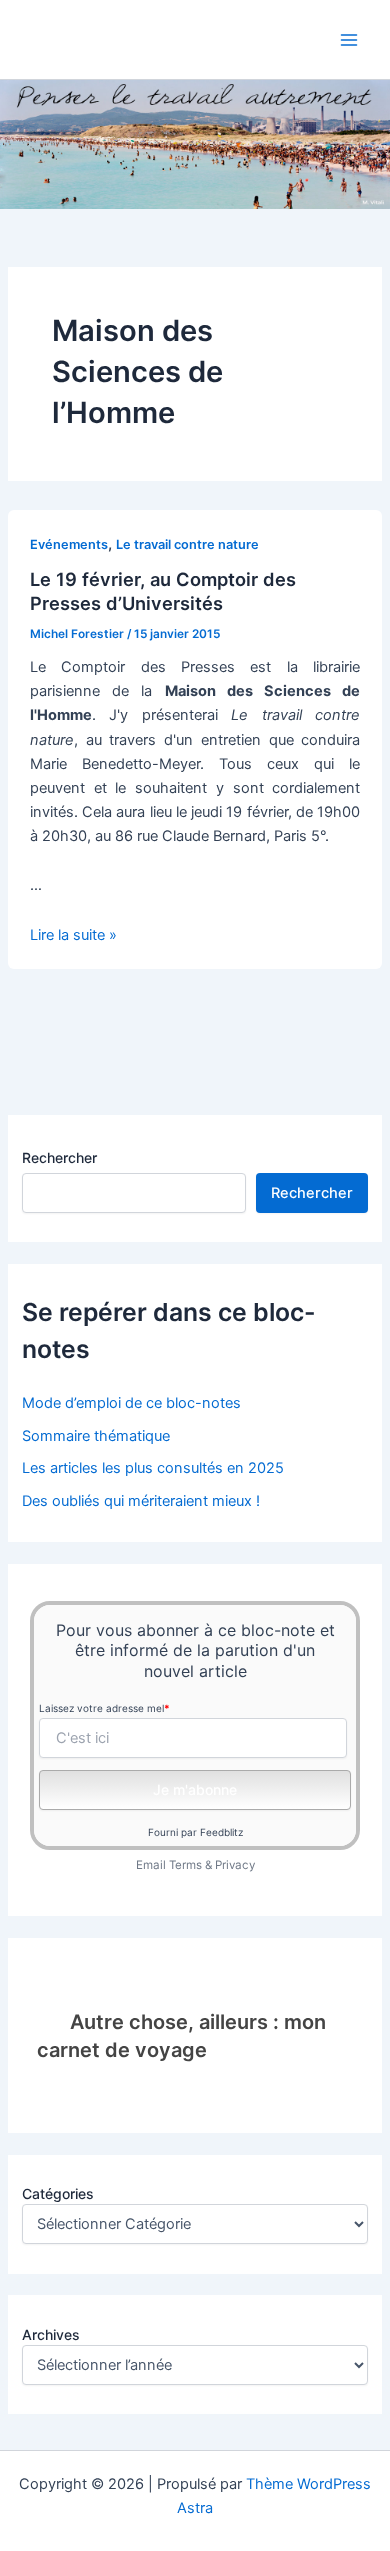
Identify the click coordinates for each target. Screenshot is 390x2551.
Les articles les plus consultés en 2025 (153, 1468)
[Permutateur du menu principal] (349, 40)
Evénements (69, 544)
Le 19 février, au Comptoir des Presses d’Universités (163, 591)
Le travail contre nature (187, 544)
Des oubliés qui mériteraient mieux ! (141, 1501)
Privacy (235, 1865)
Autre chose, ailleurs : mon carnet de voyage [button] (181, 2036)
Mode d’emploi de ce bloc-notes (131, 1403)
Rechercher (59, 1157)
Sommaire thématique (96, 1436)
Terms (185, 1865)
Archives (51, 2334)
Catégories (58, 2193)
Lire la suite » (73, 935)
